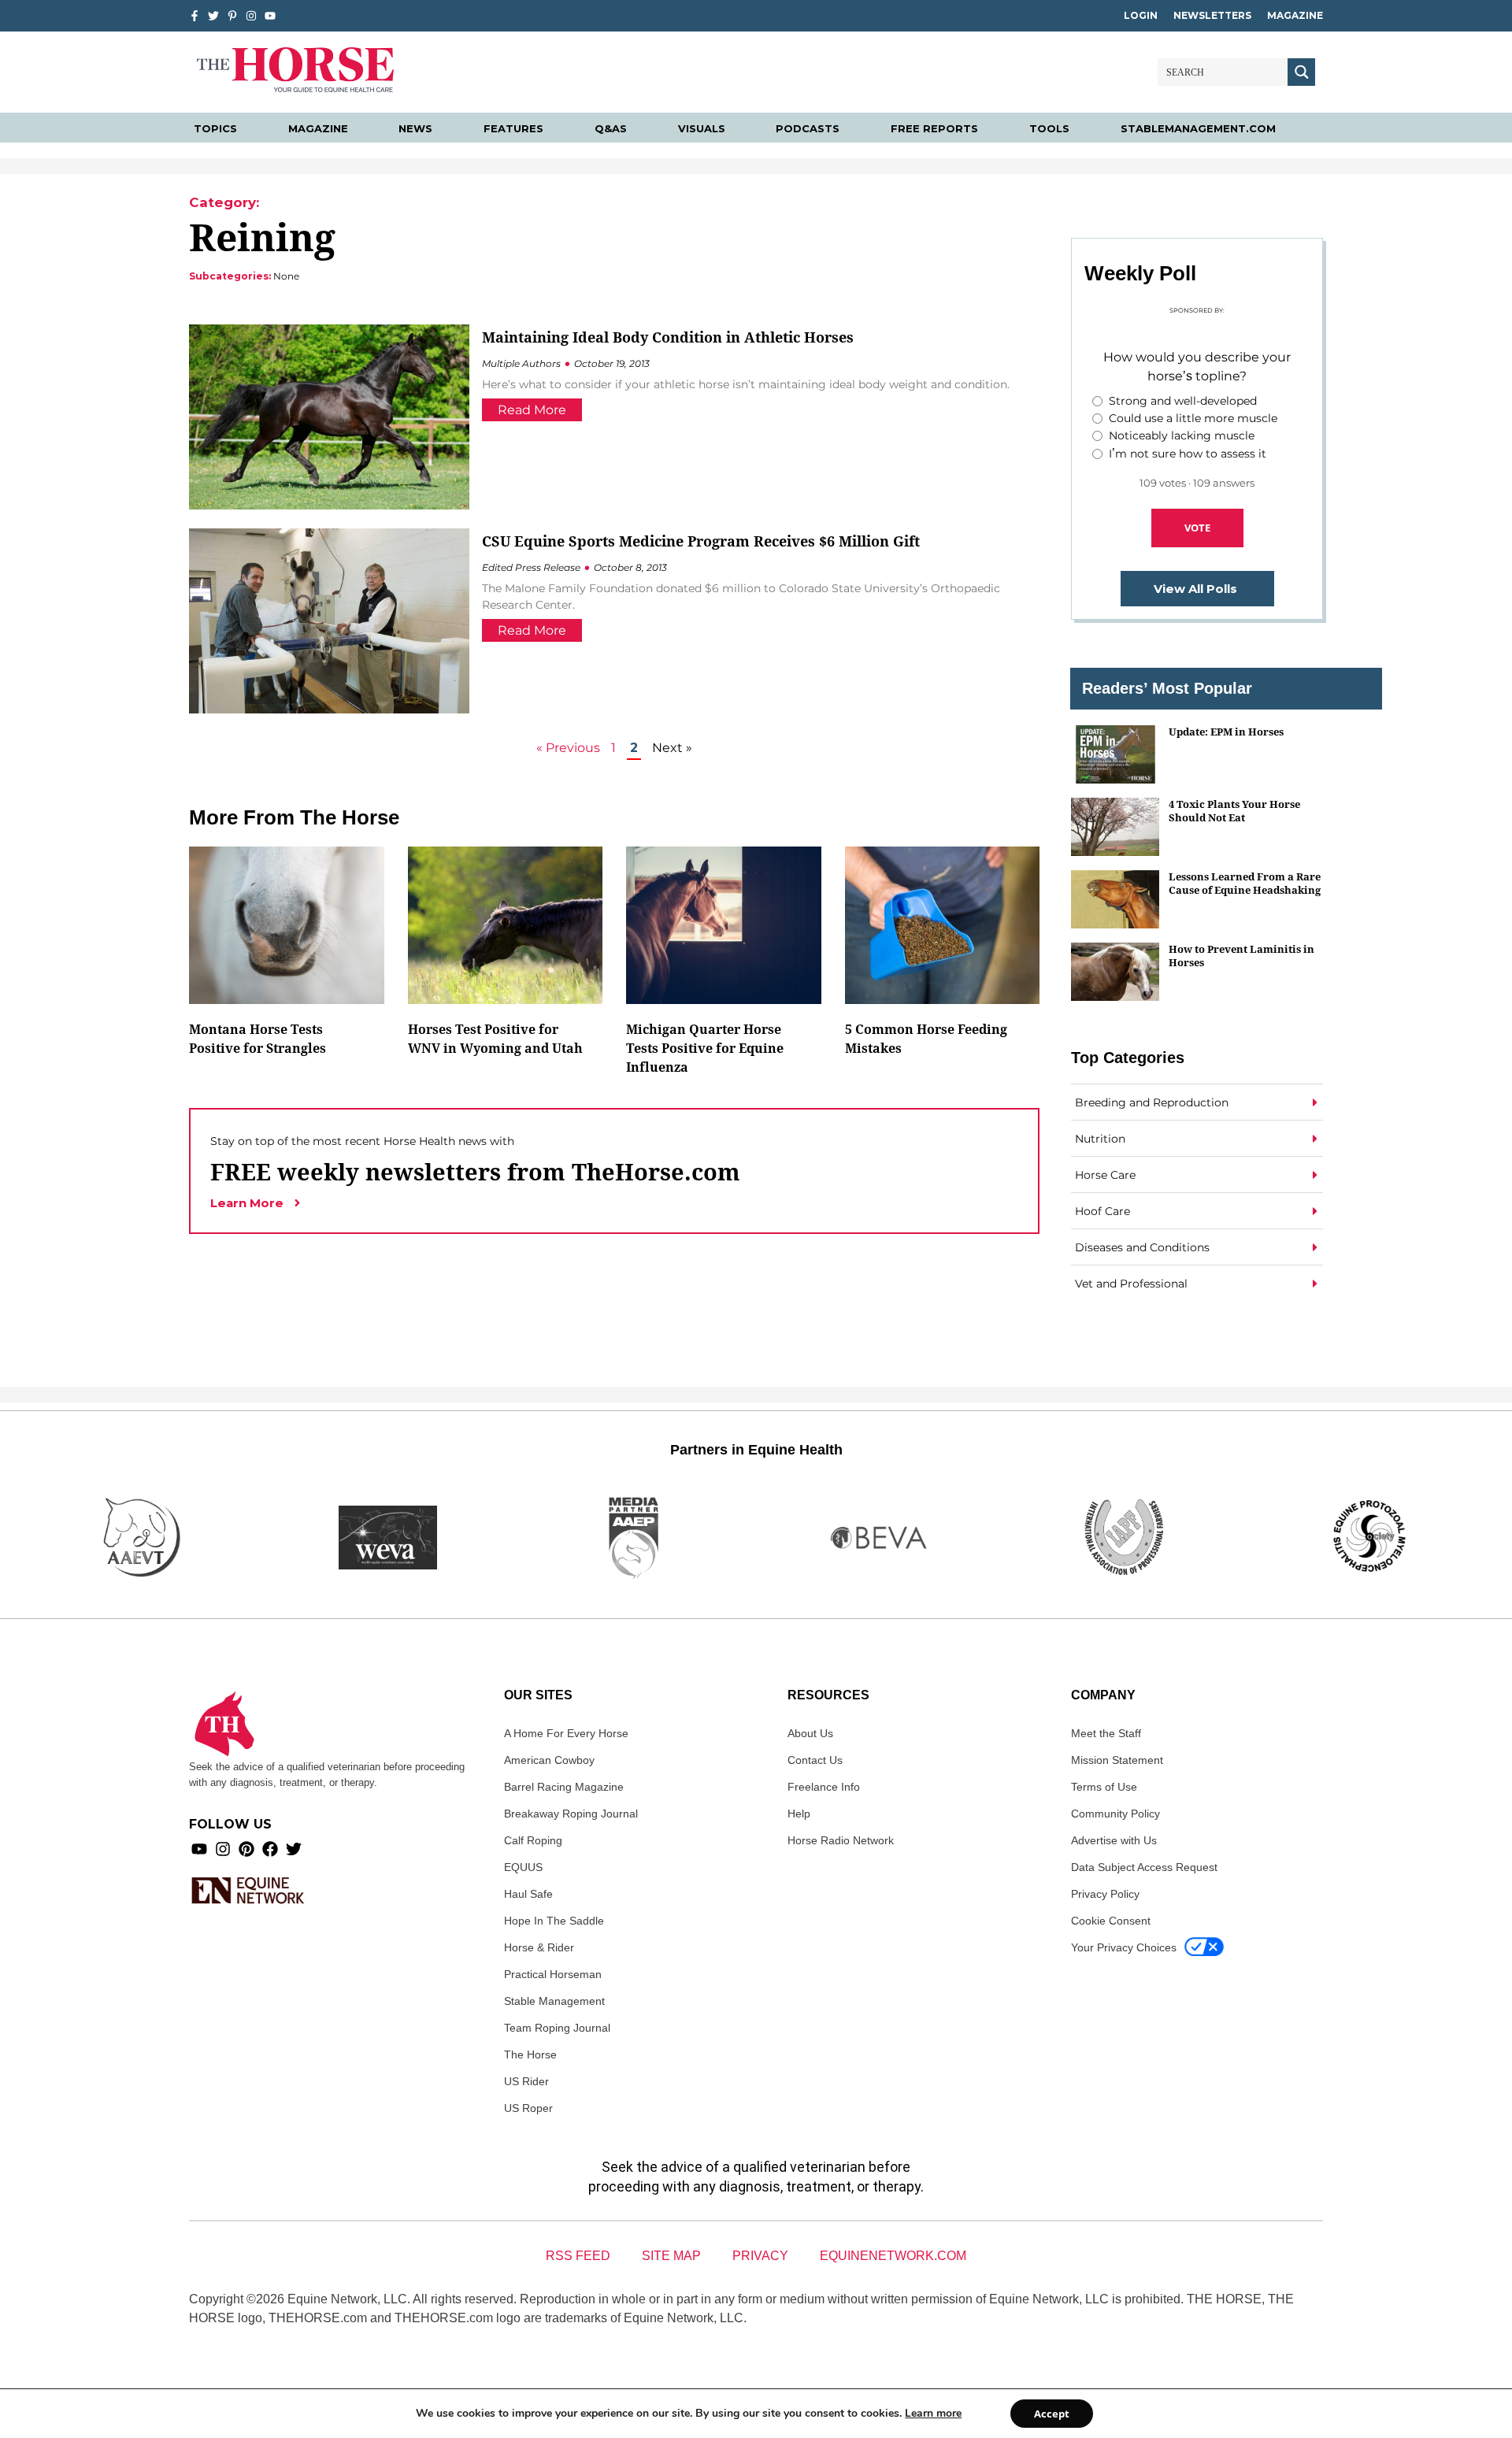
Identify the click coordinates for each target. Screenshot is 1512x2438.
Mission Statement (1117, 1760)
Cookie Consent (1111, 1921)
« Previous (568, 748)
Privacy (760, 2256)
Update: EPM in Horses (1226, 732)
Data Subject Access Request (1144, 1867)
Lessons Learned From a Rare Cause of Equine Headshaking (1245, 883)
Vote (1197, 528)
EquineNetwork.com (893, 2256)
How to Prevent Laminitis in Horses (1241, 956)
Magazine (1295, 15)
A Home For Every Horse (566, 1733)
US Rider (526, 2081)
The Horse (530, 2055)
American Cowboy (549, 1760)
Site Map (671, 2256)
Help (799, 1814)
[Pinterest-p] (232, 16)
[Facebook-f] (195, 16)
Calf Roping (533, 1840)
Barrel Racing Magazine (564, 1787)
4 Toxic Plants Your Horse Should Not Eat (1234, 811)
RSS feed (578, 2256)
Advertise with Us (1114, 1840)
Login (1141, 15)
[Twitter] (213, 16)
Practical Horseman (553, 1974)
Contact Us (815, 1760)
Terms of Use (1104, 1787)
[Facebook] (270, 1849)
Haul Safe (528, 1894)
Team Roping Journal (557, 2028)
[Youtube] (199, 1849)
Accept (1052, 2414)
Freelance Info (824, 1787)
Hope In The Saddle (554, 1921)
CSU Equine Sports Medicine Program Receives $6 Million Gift (701, 541)
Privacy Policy (1105, 1894)
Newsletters (1212, 15)
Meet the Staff (1106, 1733)
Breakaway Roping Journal (571, 1814)
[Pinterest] (246, 1849)
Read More (532, 410)
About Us (810, 1733)
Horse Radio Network (841, 1840)
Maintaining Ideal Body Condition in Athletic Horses (668, 337)
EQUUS (523, 1867)
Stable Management (554, 2001)
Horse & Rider (539, 1947)
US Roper (528, 2108)
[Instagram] (251, 16)
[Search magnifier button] (1301, 72)
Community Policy (1115, 1814)
